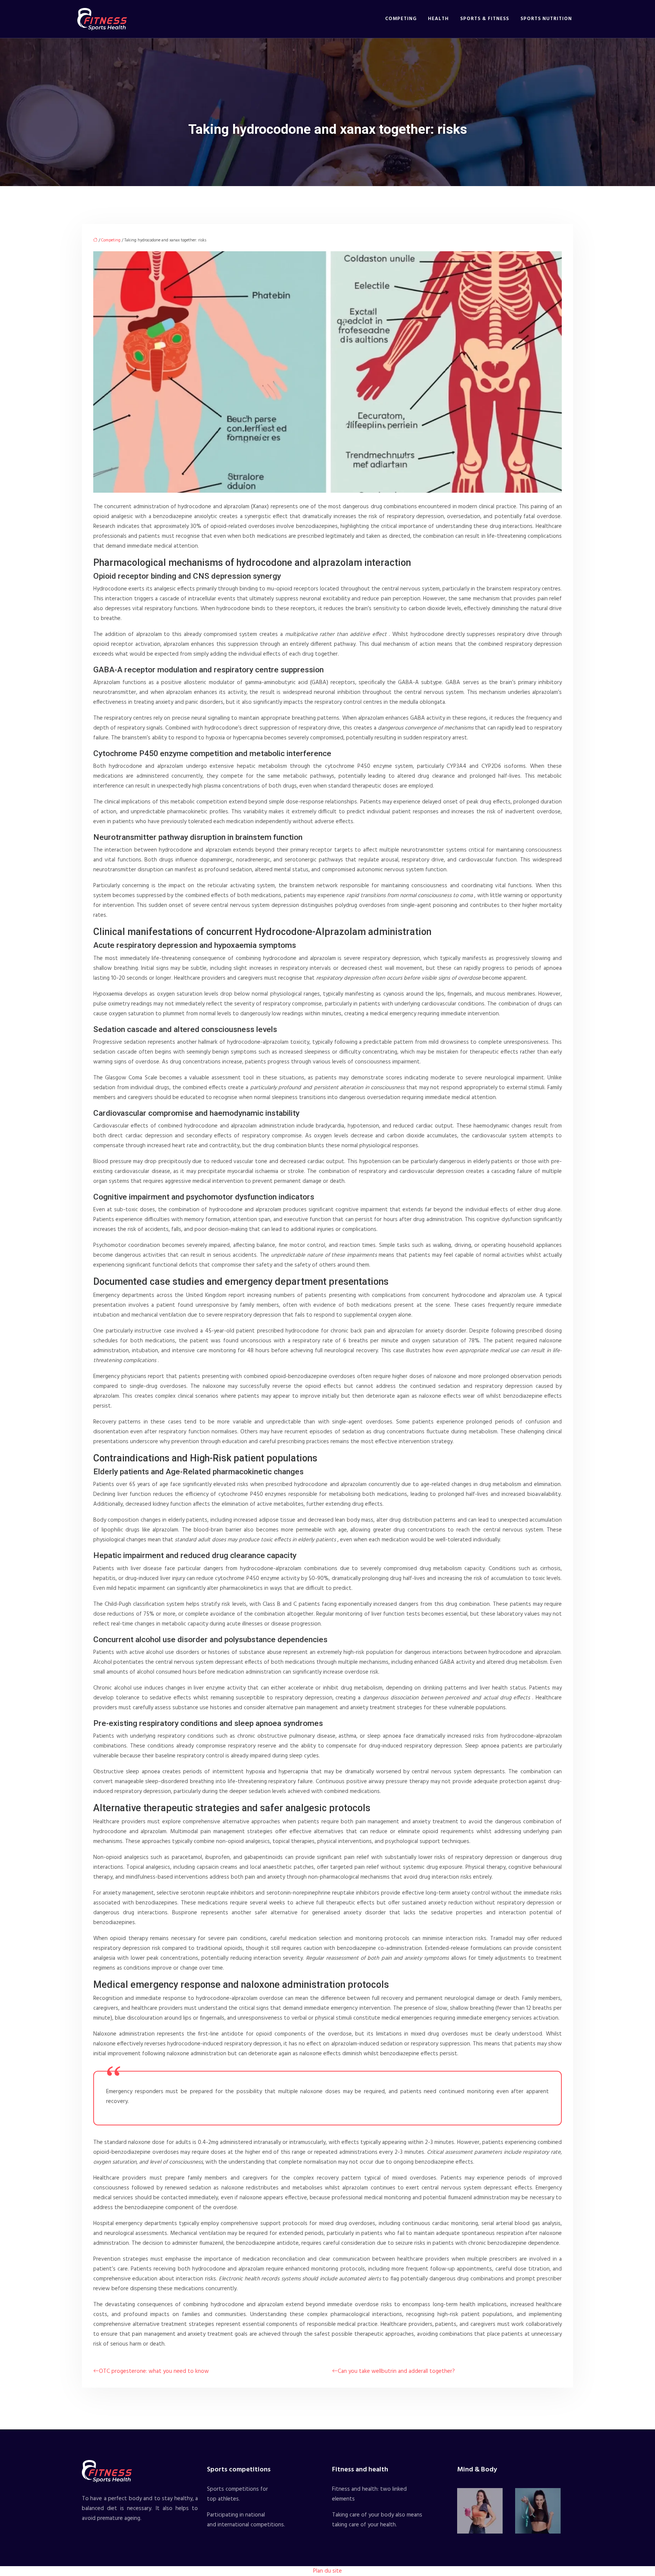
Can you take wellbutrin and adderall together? (396, 2371)
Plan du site (327, 2571)
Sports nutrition (546, 19)
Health (438, 19)
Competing (401, 19)
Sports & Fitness (485, 19)
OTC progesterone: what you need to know (154, 2371)
